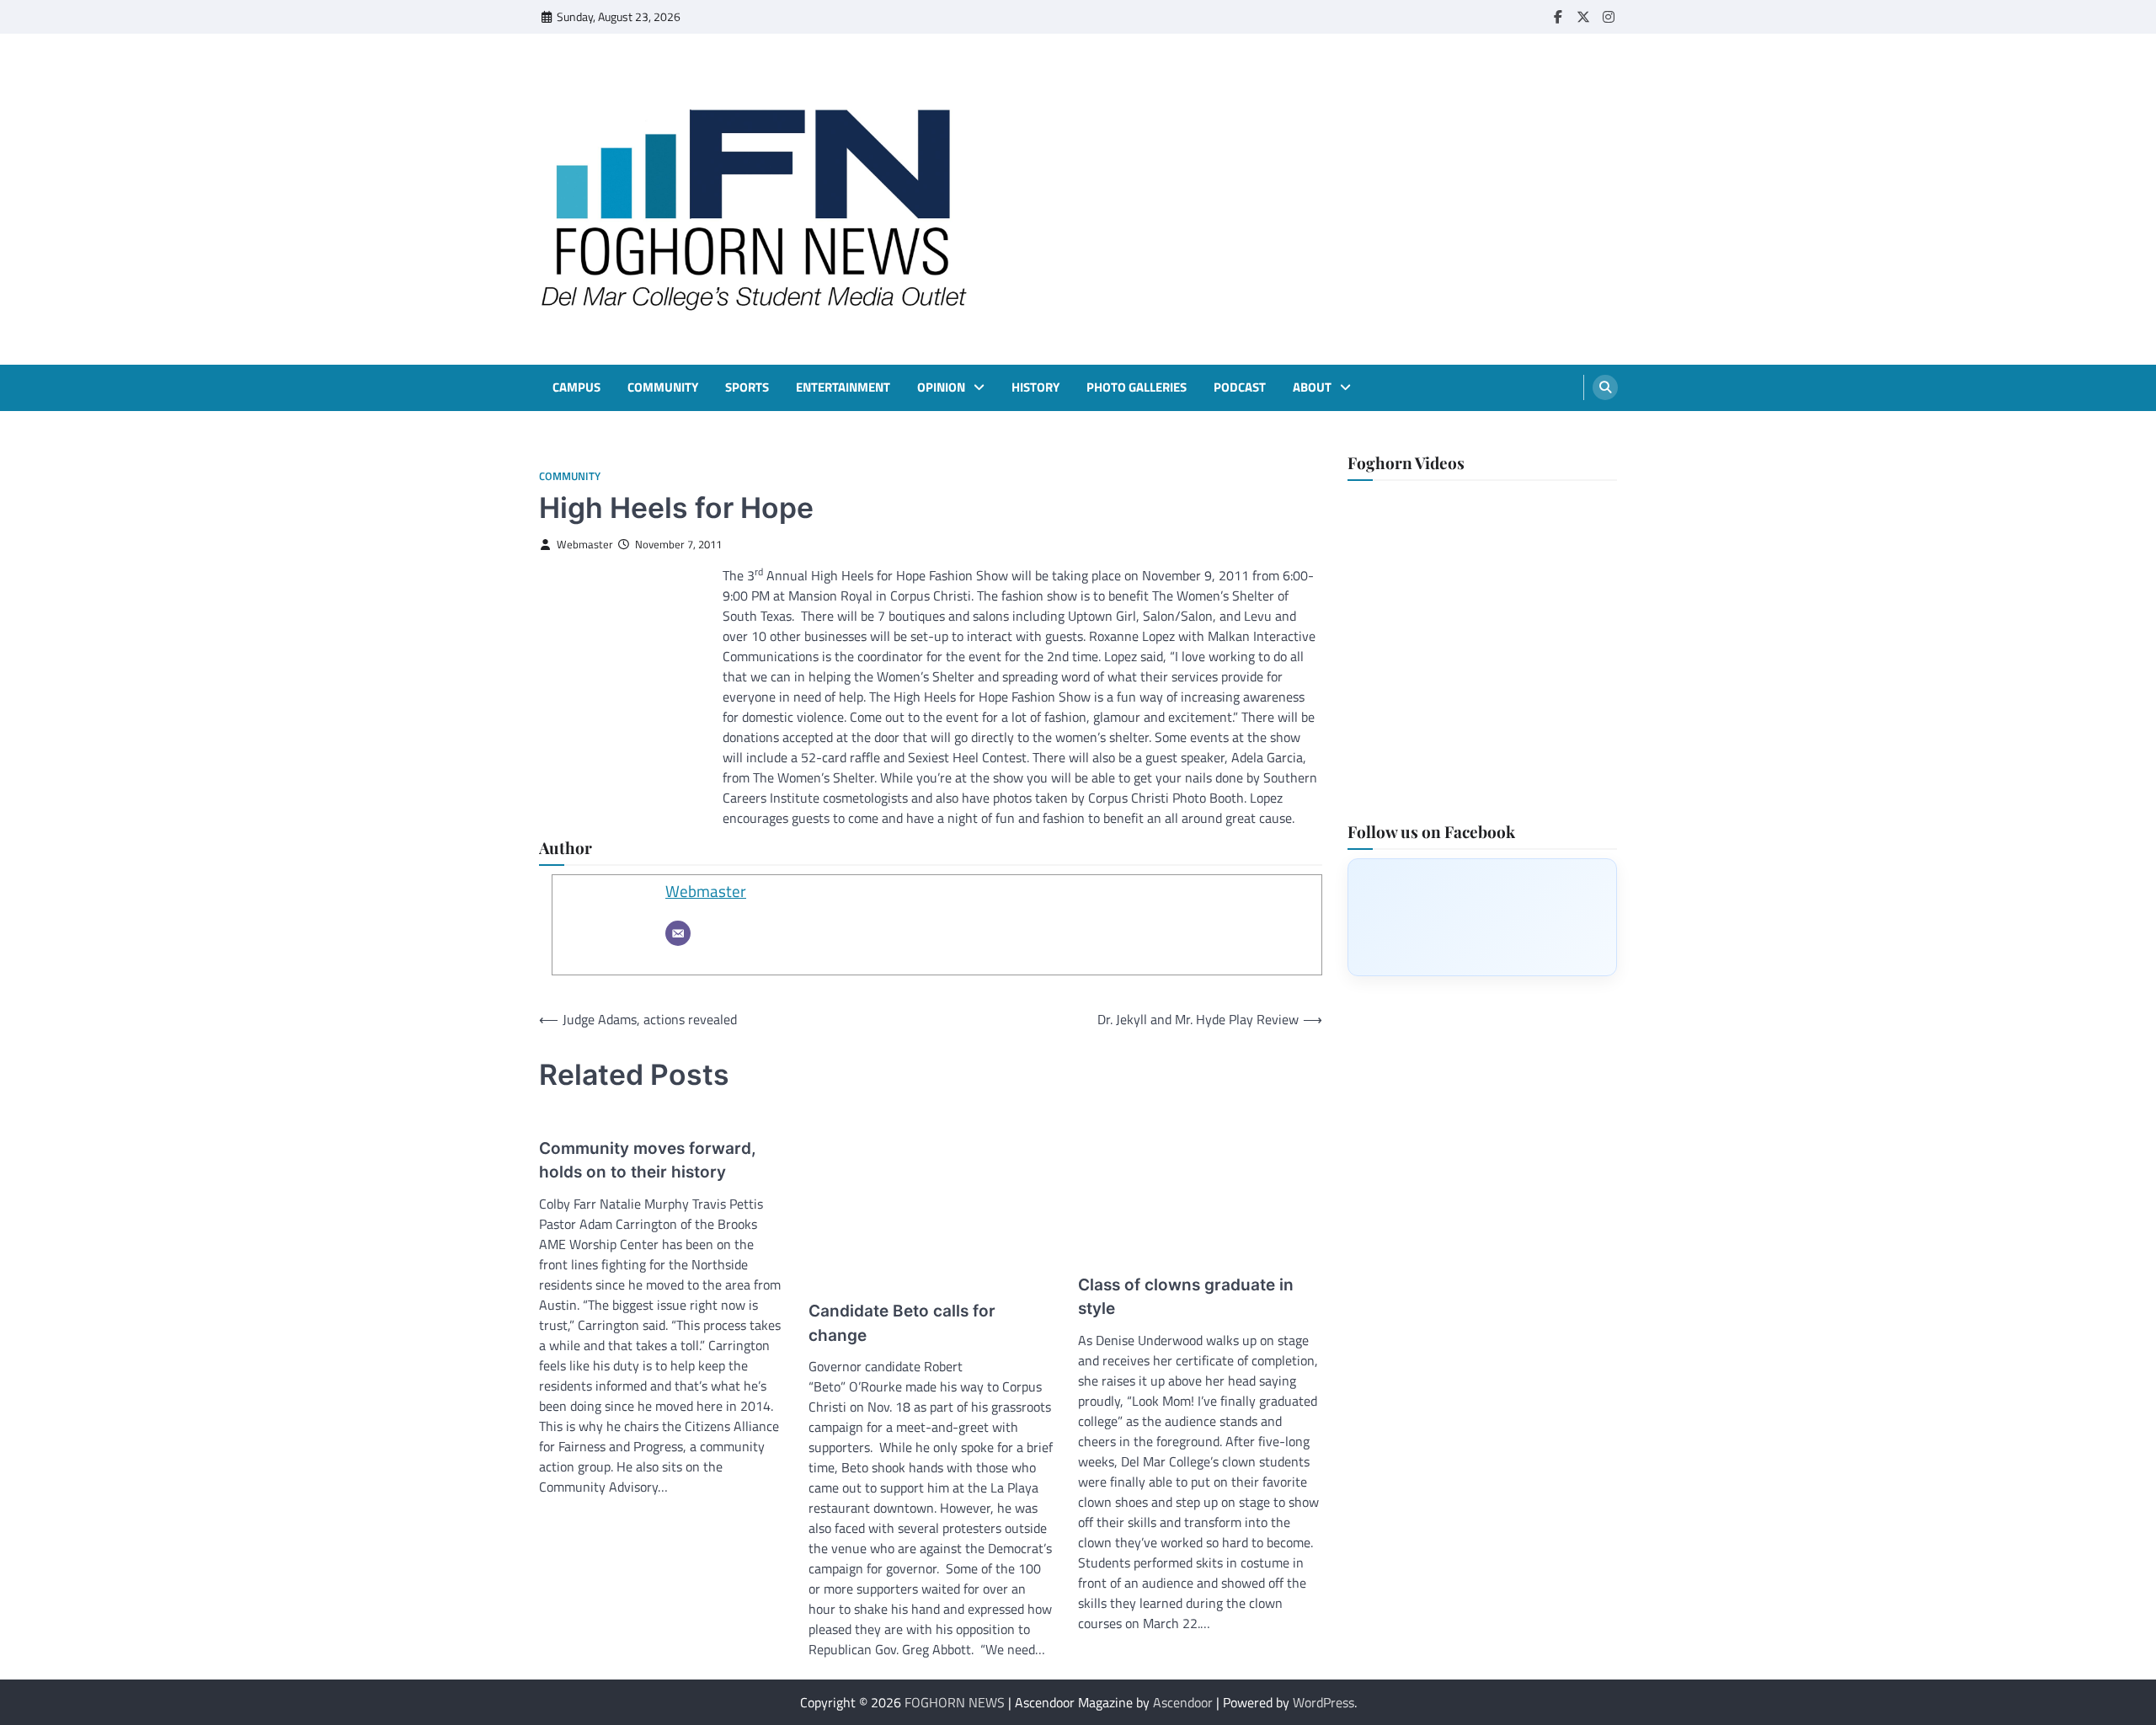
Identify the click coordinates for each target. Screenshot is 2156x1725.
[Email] (678, 933)
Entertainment (843, 387)
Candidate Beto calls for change (902, 1323)
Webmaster (585, 545)
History (1035, 387)
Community (663, 387)
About (1312, 387)
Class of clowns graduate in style (1186, 1297)
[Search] (1605, 387)
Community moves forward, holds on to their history (648, 1161)
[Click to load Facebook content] (1482, 916)
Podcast (1240, 387)
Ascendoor (1183, 1702)
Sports (747, 387)
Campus (576, 387)
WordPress (1323, 1702)
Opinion (941, 387)
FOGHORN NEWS (955, 1702)
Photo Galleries (1137, 387)
